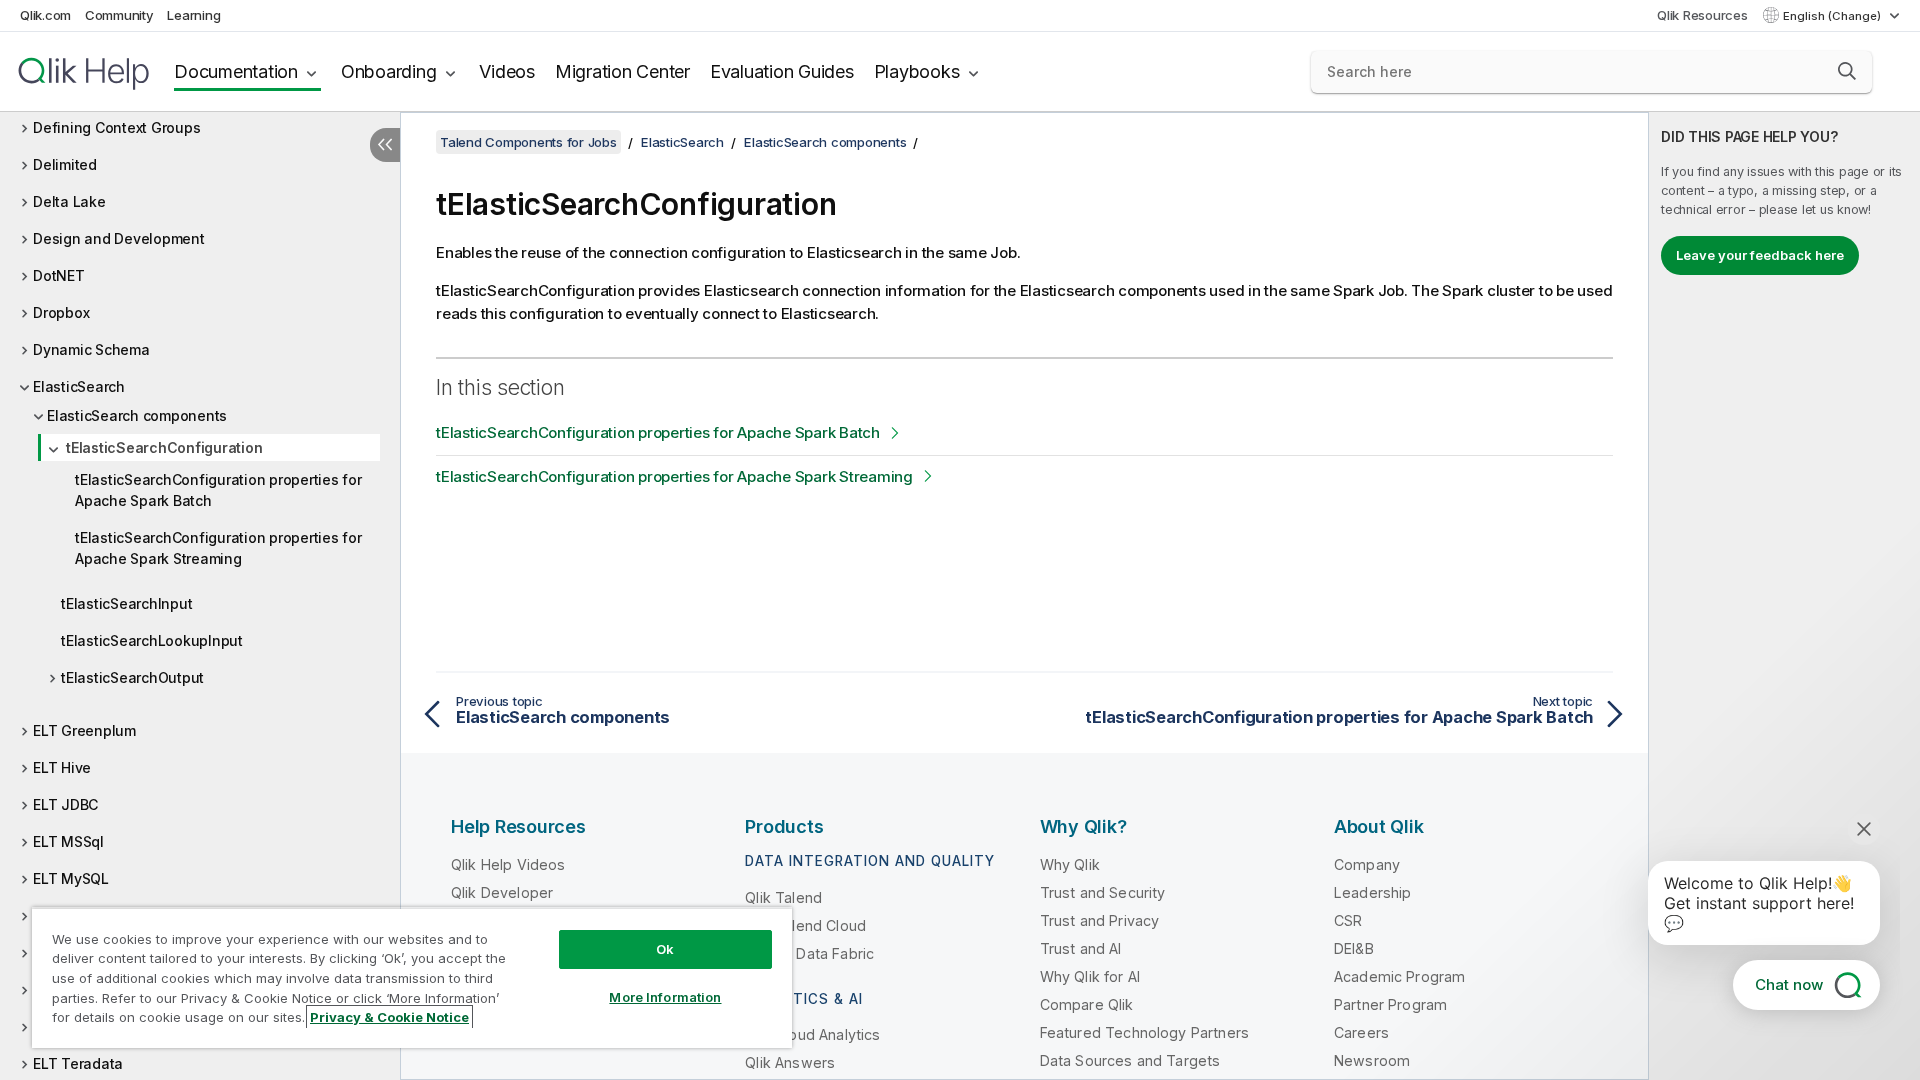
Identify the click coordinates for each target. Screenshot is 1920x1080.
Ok (665, 949)
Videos (507, 71)
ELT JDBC (65, 804)
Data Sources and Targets (1130, 1060)
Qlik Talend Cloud (805, 925)
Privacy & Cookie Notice (389, 1017)
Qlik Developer (502, 892)
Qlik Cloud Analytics (812, 1034)
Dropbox (61, 312)
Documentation (236, 71)
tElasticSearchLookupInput (152, 640)
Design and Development (119, 238)
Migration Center (622, 71)
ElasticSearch (79, 386)
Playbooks (917, 71)
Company (1367, 864)
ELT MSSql (68, 841)
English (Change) (1833, 16)
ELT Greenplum (84, 730)
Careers (1361, 1032)
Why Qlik (1070, 864)
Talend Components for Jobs (528, 142)
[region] (412, 977)
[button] (1847, 71)
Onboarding (389, 71)
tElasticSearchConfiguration (164, 447)
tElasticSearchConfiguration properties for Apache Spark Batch (218, 490)
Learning (193, 15)
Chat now (1789, 984)
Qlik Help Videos (508, 864)
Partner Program (1390, 1004)
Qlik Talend (783, 897)
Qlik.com (45, 15)
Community (119, 15)
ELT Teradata (78, 1063)
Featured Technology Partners (1144, 1032)
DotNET (59, 275)
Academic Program (1400, 976)
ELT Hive (62, 767)
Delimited (65, 164)
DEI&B (1354, 948)
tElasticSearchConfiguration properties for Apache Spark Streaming (218, 548)
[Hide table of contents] (385, 145)
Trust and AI (1081, 948)
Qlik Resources (1702, 15)
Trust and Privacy (1100, 920)
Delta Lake (69, 201)
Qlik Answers (790, 1062)
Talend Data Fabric (809, 953)
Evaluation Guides (782, 71)
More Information (665, 997)
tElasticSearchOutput (132, 677)
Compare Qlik (1087, 1004)
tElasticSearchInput (126, 603)
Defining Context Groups (116, 127)
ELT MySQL (71, 878)
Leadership (1373, 892)
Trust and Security (1103, 892)
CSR (1348, 920)
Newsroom (1372, 1060)
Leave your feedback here (1760, 255)
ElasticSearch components (137, 415)
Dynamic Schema (91, 349)
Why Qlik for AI (1090, 976)
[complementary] (1784, 596)
